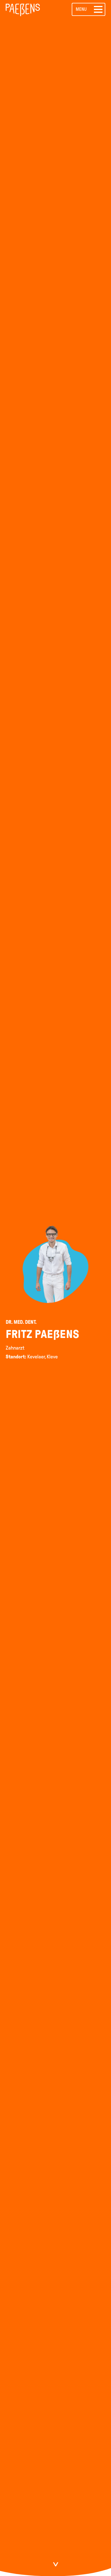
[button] (89, 9)
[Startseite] (25, 9)
